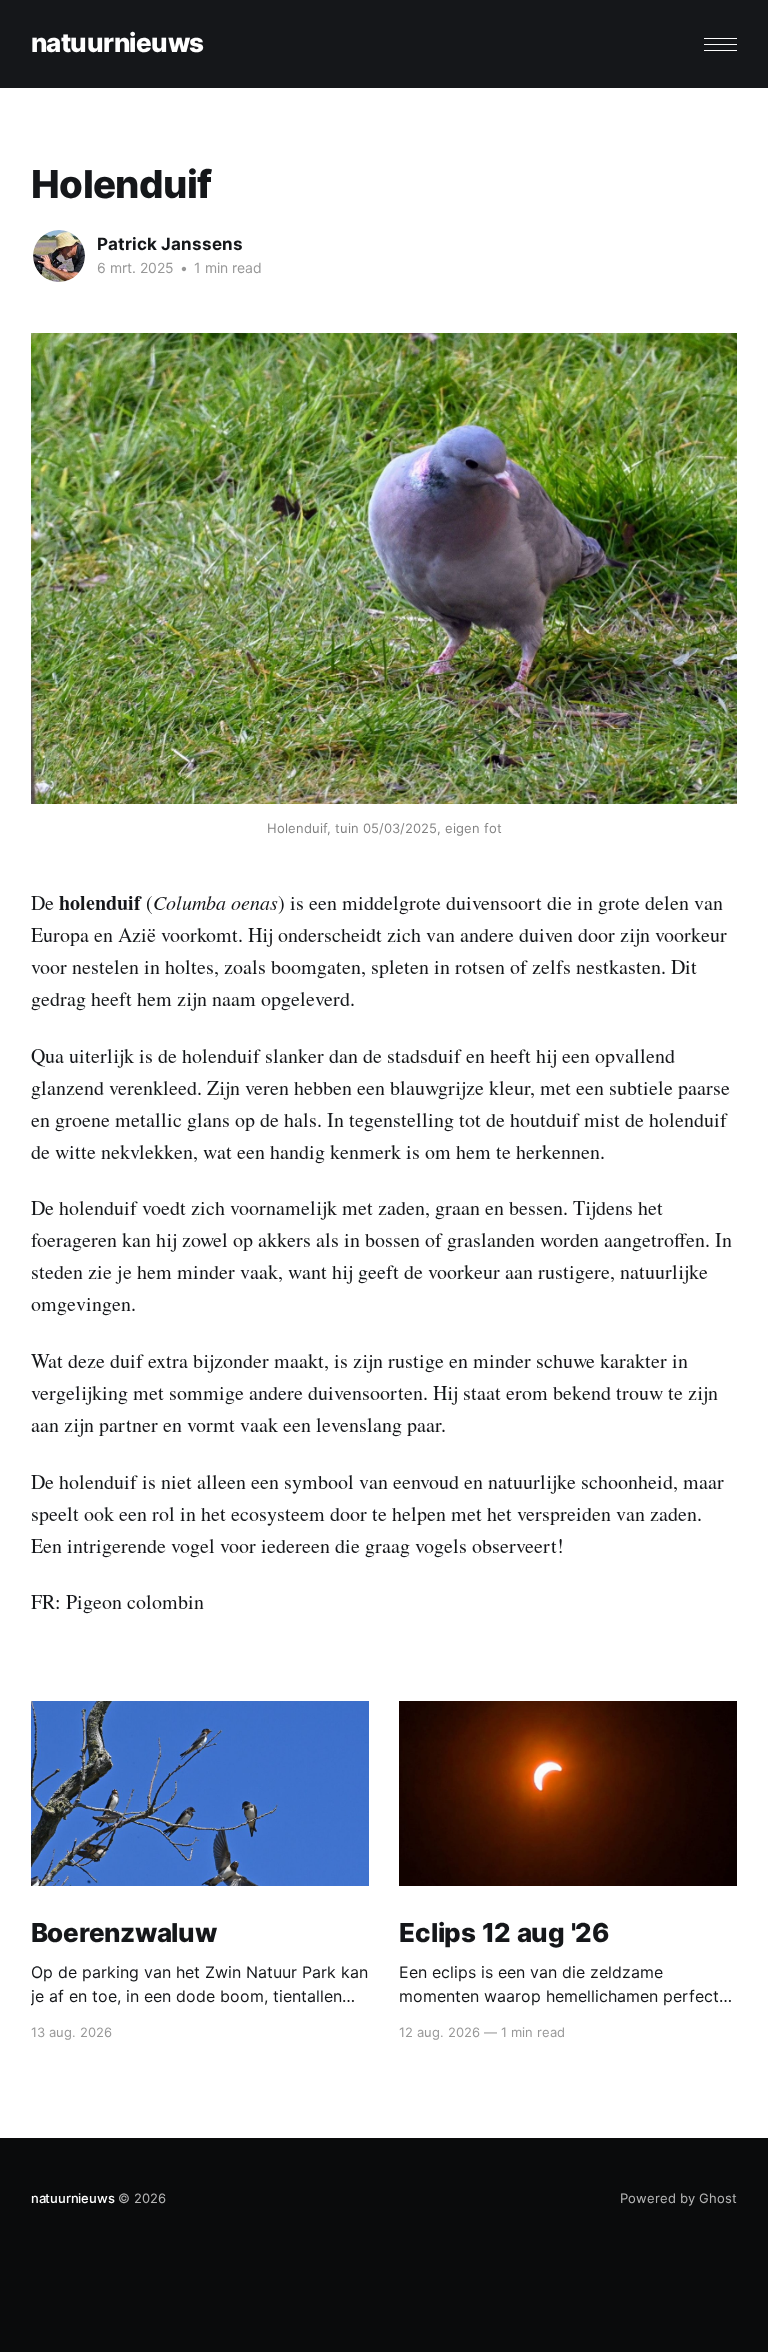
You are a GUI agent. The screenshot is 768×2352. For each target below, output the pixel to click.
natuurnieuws (117, 43)
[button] (720, 44)
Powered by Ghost (678, 2198)
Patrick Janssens (170, 244)
